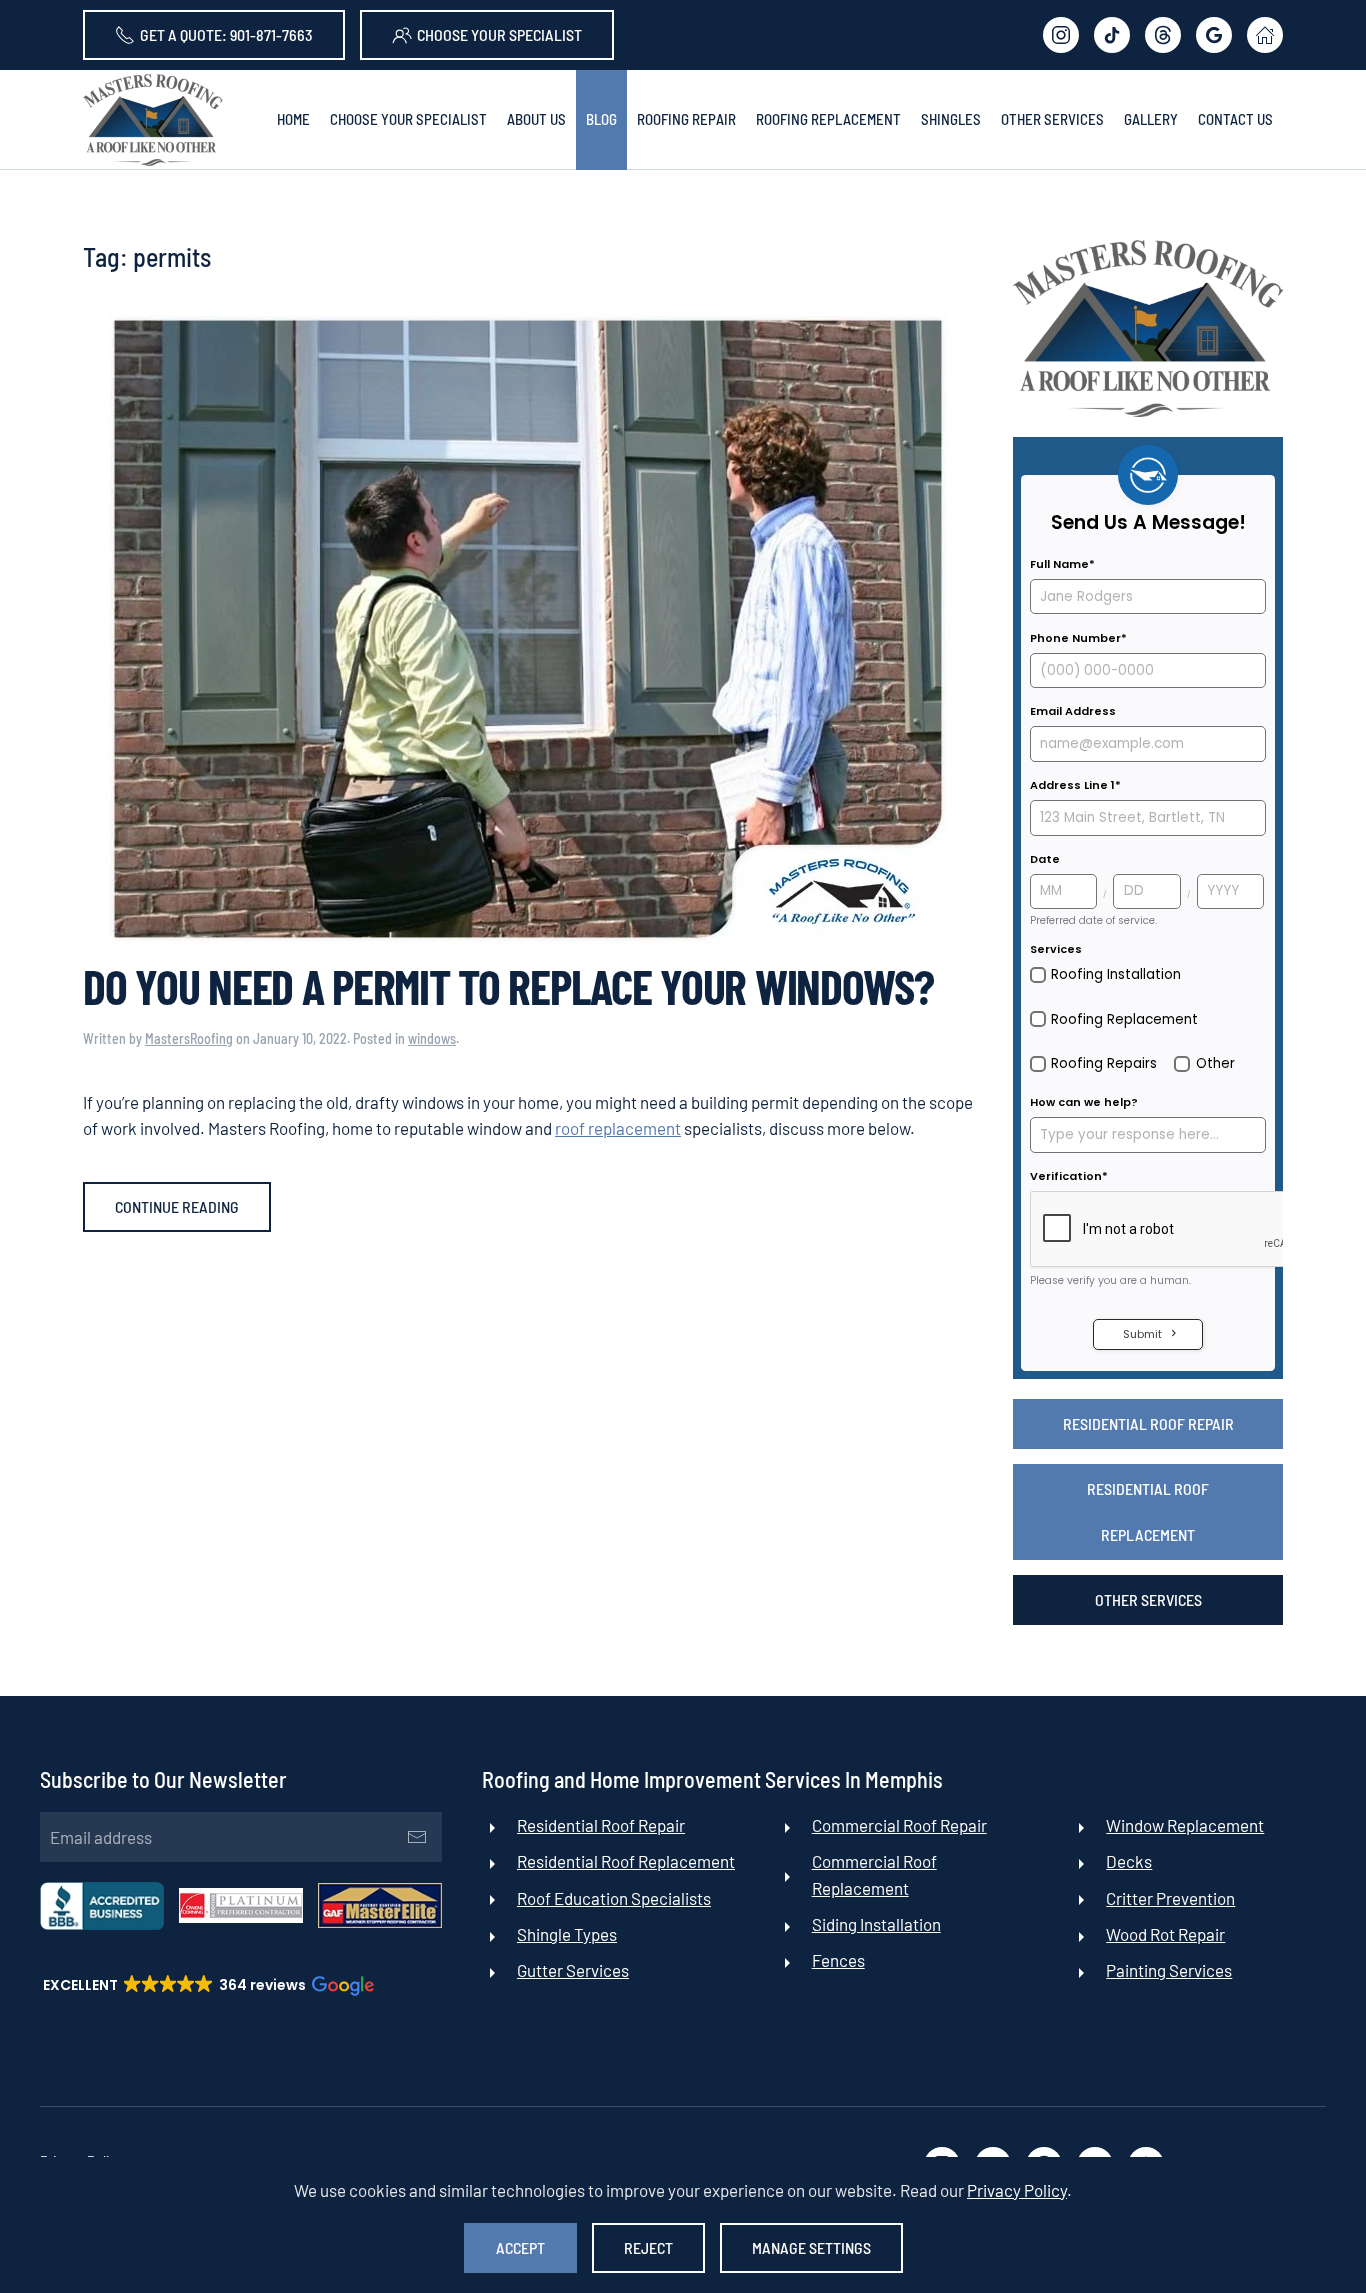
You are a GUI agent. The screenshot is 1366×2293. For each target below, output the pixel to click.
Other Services (1148, 1599)
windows (432, 1038)
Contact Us (1235, 119)
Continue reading (177, 1206)
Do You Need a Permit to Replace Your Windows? (508, 986)
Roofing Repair (686, 119)
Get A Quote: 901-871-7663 (226, 34)
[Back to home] (153, 120)
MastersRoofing (189, 1038)
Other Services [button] (1052, 119)
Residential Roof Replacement (1148, 1511)
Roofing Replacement (828, 119)
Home (293, 119)
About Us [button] (536, 119)
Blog (601, 119)
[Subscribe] (417, 1837)
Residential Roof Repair (1148, 1423)
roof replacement (618, 1128)
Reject (648, 2247)
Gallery (1151, 119)
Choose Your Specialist (499, 34)
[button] (207, 1985)
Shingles (951, 119)
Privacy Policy (1017, 2190)
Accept (520, 2247)
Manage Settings (811, 2247)
